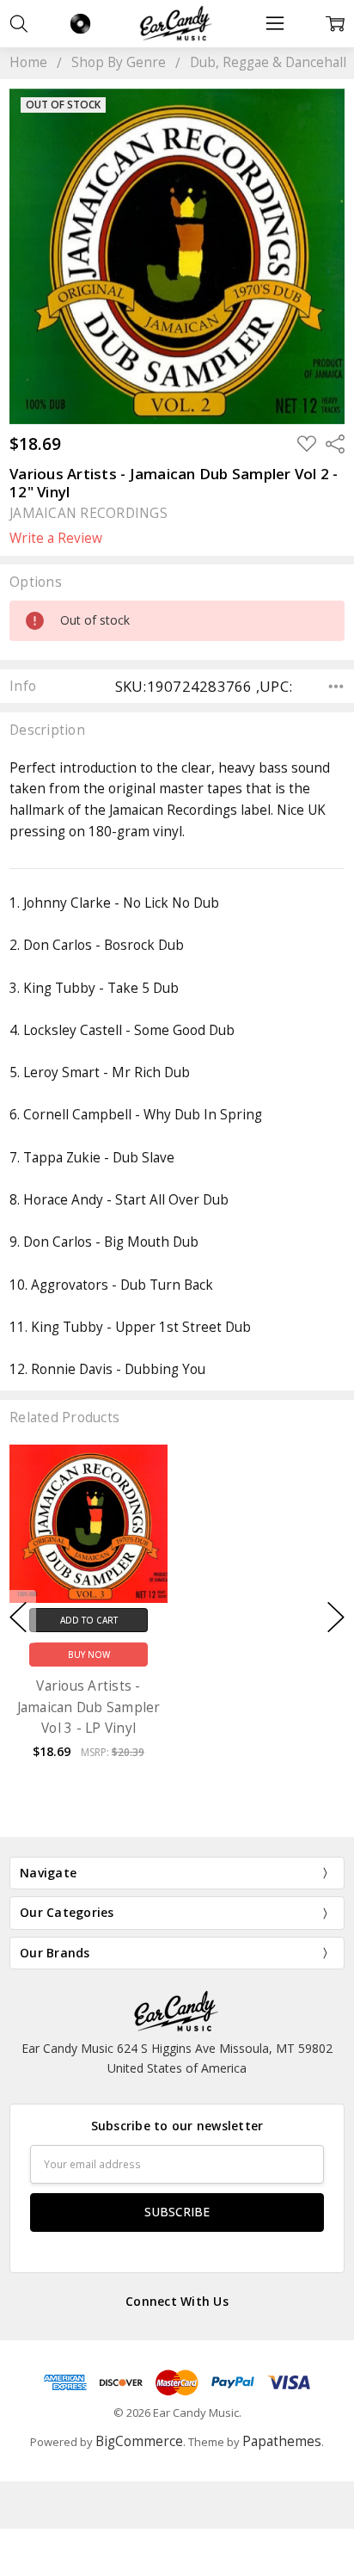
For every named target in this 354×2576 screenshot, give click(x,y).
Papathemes (282, 2441)
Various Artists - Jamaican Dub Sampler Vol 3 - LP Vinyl (89, 1707)
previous (18, 1617)
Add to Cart (89, 1620)
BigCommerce (139, 2441)
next (336, 1617)
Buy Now (89, 1655)
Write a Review (56, 539)
